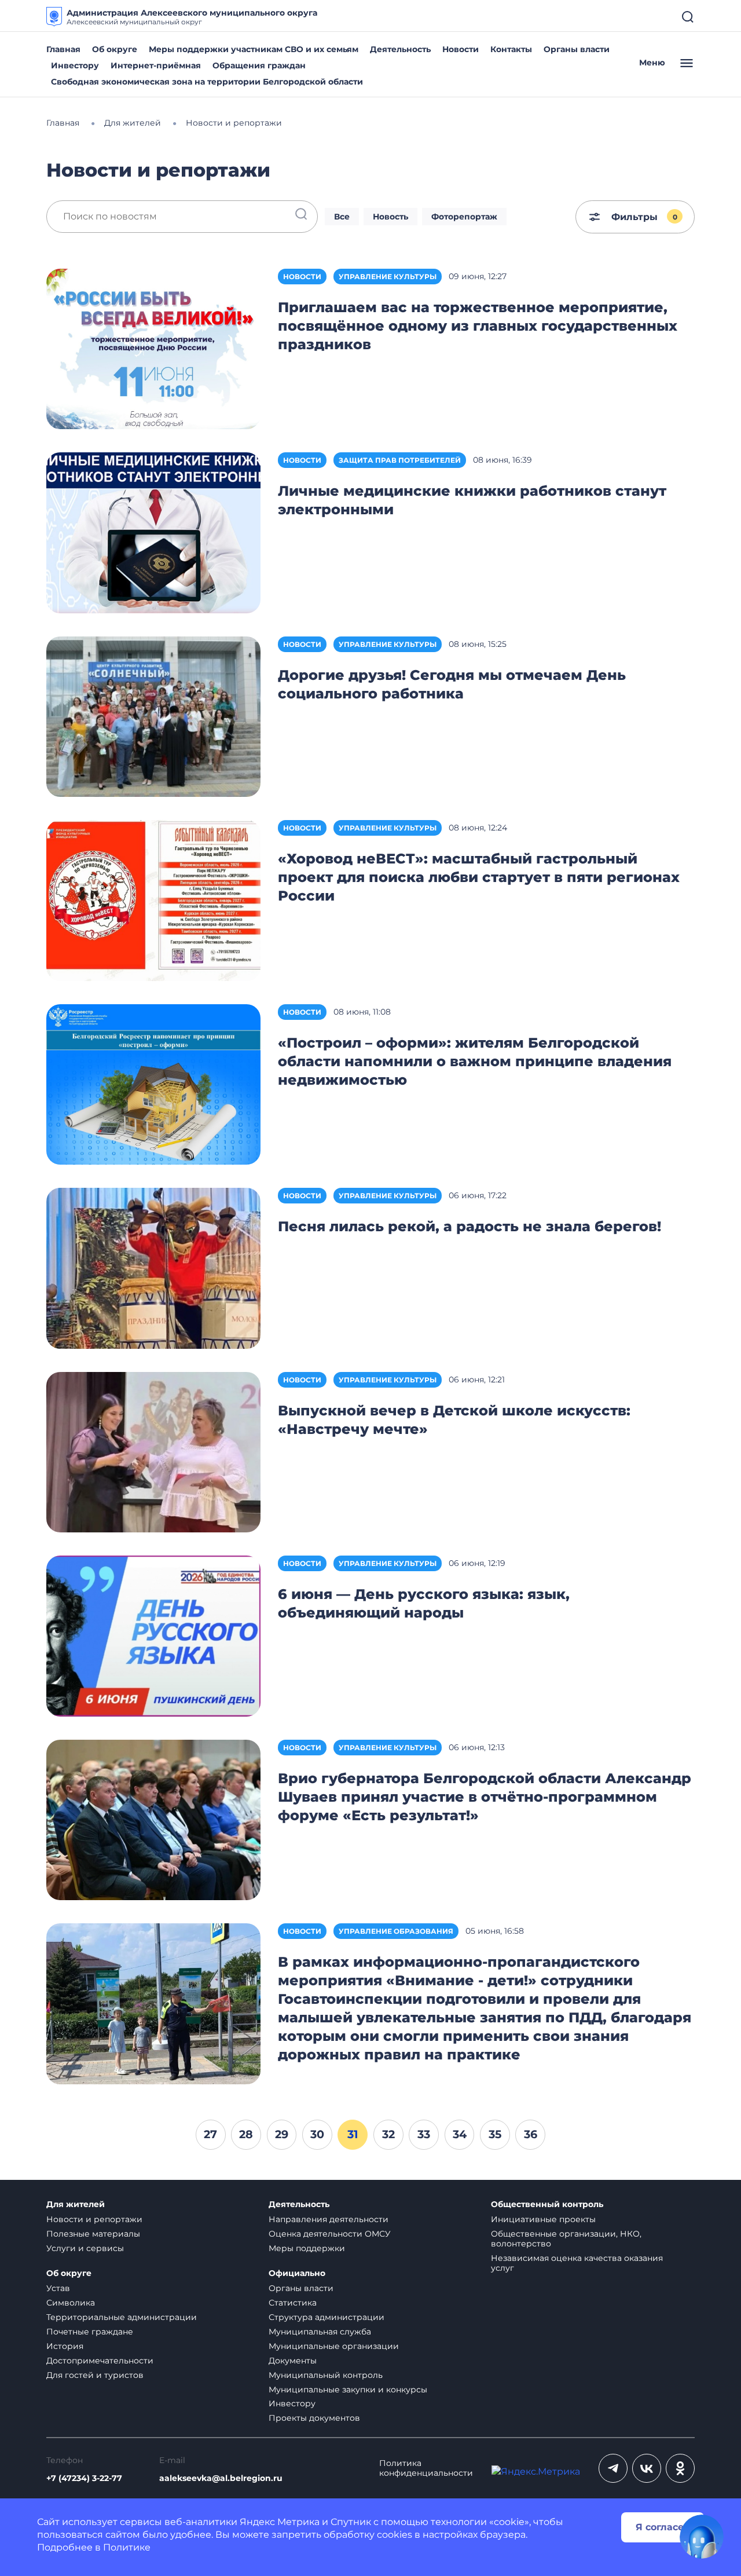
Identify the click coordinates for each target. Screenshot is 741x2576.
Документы (293, 2361)
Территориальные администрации (122, 2317)
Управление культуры (388, 277)
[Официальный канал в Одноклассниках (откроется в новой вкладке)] (680, 2468)
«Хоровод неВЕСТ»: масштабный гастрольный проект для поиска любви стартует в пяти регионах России (479, 877)
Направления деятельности (329, 2219)
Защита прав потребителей (400, 460)
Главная (63, 49)
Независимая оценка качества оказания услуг (577, 2263)
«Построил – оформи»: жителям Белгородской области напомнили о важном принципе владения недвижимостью (475, 1061)
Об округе (115, 49)
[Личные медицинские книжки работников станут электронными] (153, 532)
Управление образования (396, 1931)
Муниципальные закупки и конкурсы (348, 2390)
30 (317, 2134)
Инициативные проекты (543, 2219)
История (65, 2346)
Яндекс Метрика (280, 2522)
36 (531, 2134)
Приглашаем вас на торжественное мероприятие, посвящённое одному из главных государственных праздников (478, 326)
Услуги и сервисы (85, 2248)
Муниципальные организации (334, 2346)
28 (246, 2134)
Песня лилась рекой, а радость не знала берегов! (469, 1226)
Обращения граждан (259, 65)
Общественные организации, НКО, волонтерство (566, 2239)
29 (282, 2134)
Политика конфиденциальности (426, 2468)
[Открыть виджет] (702, 2537)
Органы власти (577, 49)
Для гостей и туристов (95, 2375)
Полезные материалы (93, 2234)
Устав (58, 2288)
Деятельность (400, 49)
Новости (461, 49)
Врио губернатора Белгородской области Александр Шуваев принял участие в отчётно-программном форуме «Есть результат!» (485, 1797)
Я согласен (663, 2527)
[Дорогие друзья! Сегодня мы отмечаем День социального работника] (153, 716)
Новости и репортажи (94, 2219)
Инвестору (75, 65)
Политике (127, 2547)
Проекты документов (314, 2418)
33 (424, 2134)
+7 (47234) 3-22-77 (84, 2478)
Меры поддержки (307, 2248)
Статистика (293, 2303)
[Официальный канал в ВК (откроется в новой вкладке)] (647, 2468)
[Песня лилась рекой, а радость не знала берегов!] (153, 1267)
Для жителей (76, 2204)
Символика (71, 2303)
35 (495, 2134)
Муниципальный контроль (326, 2375)
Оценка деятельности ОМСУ (330, 2234)
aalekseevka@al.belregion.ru (221, 2478)
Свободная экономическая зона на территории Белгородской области (207, 82)
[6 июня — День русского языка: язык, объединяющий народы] (153, 1635)
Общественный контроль (547, 2204)
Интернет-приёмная (156, 65)
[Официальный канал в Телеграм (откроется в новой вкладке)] (613, 2468)
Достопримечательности (100, 2361)
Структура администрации (327, 2317)
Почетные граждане (90, 2332)
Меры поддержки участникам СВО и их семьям (254, 49)
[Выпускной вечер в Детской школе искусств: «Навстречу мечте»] (153, 1452)
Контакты (511, 49)
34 (460, 2134)
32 (388, 2134)
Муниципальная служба (320, 2332)
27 (210, 2134)
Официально (297, 2273)
